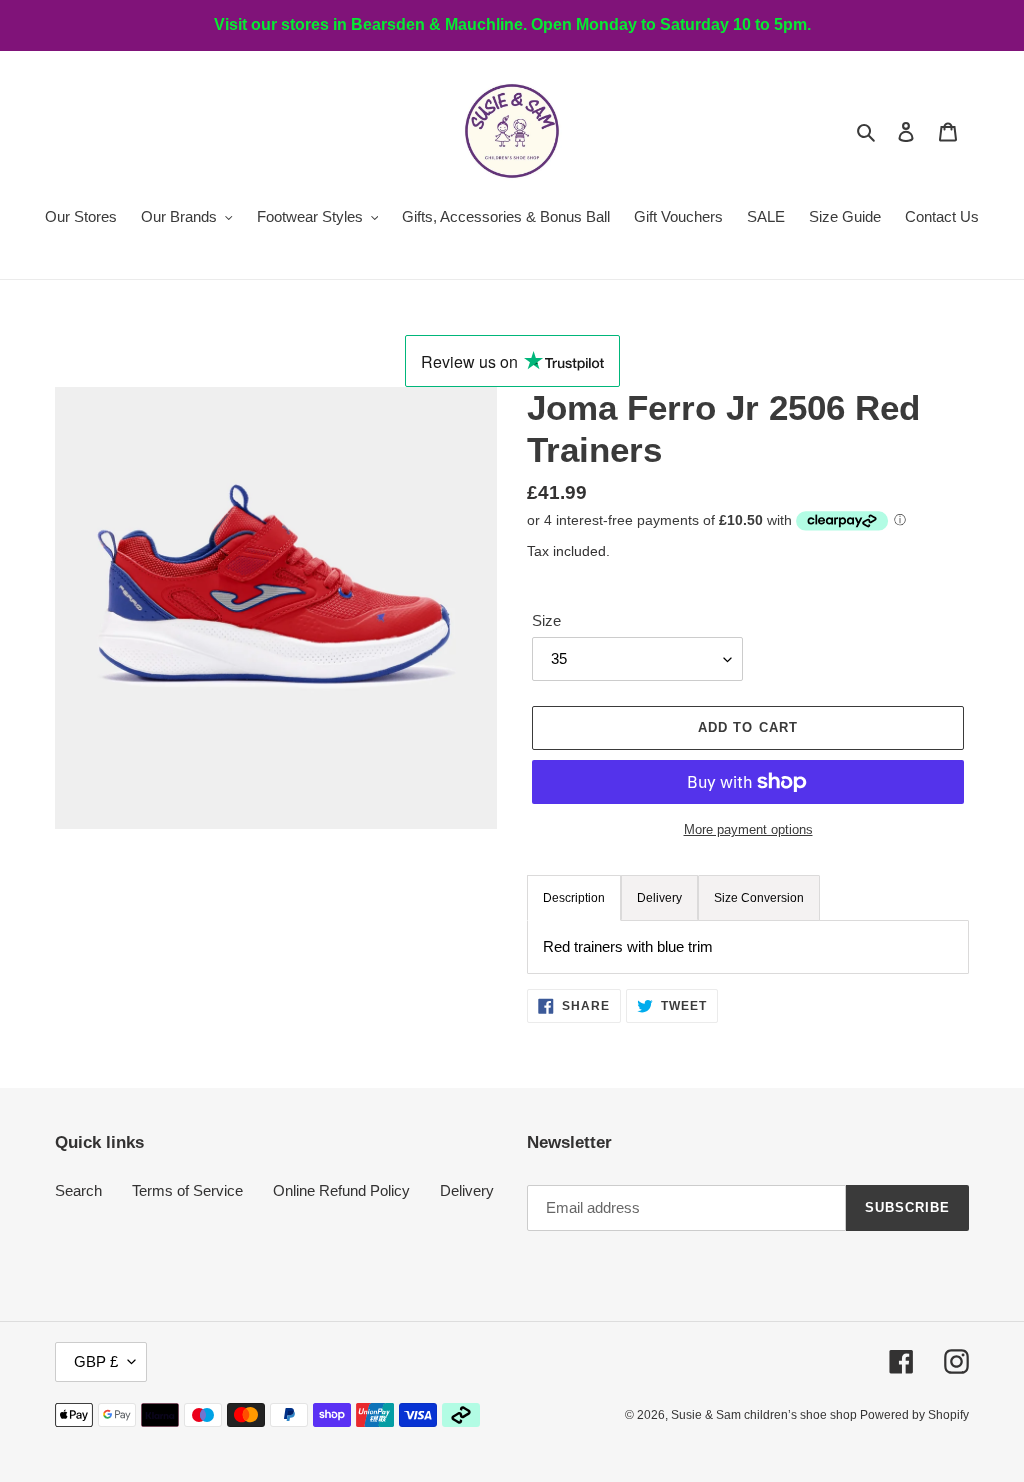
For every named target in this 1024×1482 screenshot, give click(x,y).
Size (546, 620)
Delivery (467, 1190)
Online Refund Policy (341, 1190)
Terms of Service (187, 1190)
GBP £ (96, 1361)
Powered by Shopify (914, 1415)
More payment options (748, 829)
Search (78, 1190)
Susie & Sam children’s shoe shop (765, 1415)
